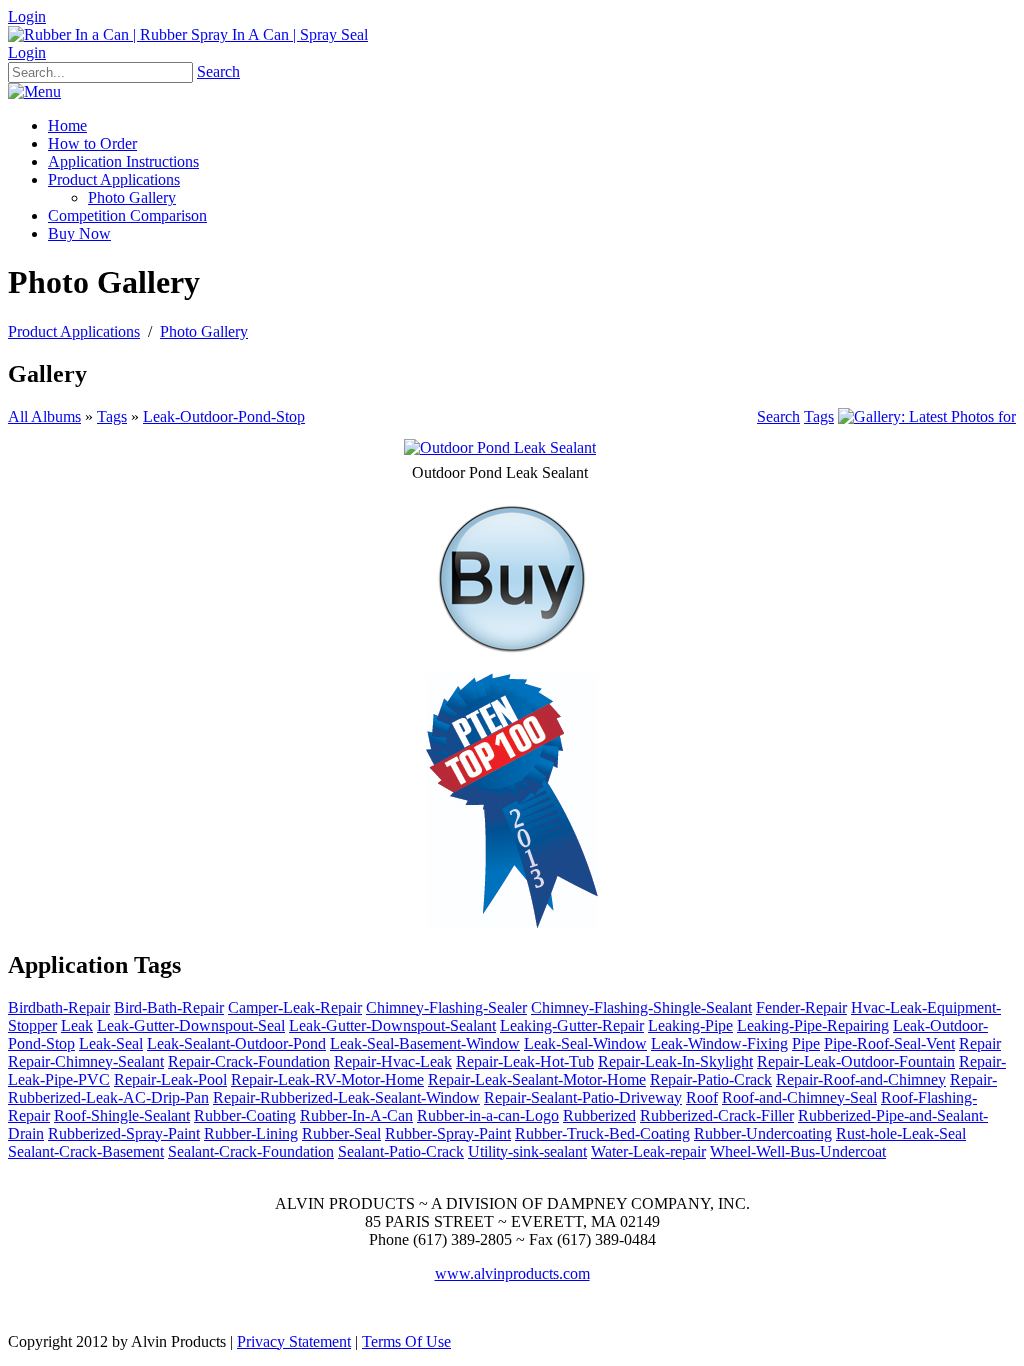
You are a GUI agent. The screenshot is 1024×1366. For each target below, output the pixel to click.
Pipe (806, 1043)
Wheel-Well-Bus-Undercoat (798, 1151)
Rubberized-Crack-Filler (717, 1115)
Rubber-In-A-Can (356, 1115)
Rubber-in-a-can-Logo (488, 1115)
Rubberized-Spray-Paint (124, 1133)
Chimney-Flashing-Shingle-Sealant (641, 1007)
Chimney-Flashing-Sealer (446, 1007)
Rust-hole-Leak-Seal (901, 1133)
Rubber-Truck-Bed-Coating (602, 1133)
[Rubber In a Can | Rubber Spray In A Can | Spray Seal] (188, 34)
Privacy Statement (294, 1341)
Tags (112, 416)
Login (27, 16)
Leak (77, 1025)
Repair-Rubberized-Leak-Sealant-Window (346, 1097)
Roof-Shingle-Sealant (122, 1115)
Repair (980, 1043)
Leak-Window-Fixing (719, 1043)
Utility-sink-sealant (527, 1151)
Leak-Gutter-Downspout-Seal (191, 1025)
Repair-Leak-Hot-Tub (525, 1061)
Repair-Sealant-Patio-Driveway (583, 1097)
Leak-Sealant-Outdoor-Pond (236, 1043)
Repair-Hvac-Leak (393, 1061)
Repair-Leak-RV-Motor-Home (327, 1079)
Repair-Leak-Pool (170, 1079)
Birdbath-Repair (59, 1007)
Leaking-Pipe (690, 1025)
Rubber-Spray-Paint (448, 1133)
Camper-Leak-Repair (295, 1007)
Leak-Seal (111, 1043)
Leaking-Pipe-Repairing (813, 1025)
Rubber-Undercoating (763, 1133)
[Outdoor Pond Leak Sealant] (500, 447)
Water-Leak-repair (648, 1151)
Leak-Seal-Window (585, 1043)
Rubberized (599, 1115)
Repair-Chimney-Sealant (86, 1061)
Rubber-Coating (245, 1115)
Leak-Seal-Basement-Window (425, 1043)
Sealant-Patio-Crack (401, 1151)
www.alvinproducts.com (512, 1273)
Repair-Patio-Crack (711, 1079)
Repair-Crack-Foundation (249, 1061)
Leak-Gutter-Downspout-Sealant (392, 1025)
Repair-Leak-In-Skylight (675, 1061)
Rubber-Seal (341, 1133)
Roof (702, 1097)
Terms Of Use (406, 1341)
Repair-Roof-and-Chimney (861, 1079)
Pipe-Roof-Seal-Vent (889, 1043)
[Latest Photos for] (927, 416)
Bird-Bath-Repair (169, 1007)
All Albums (44, 416)
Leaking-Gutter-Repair (572, 1025)
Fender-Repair (801, 1007)
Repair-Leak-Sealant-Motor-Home (537, 1079)
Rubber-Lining (251, 1133)
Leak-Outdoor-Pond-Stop (224, 416)
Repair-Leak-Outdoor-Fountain (856, 1061)
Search (218, 71)
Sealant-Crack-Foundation (251, 1151)
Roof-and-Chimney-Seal (799, 1097)
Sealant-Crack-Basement (86, 1151)
